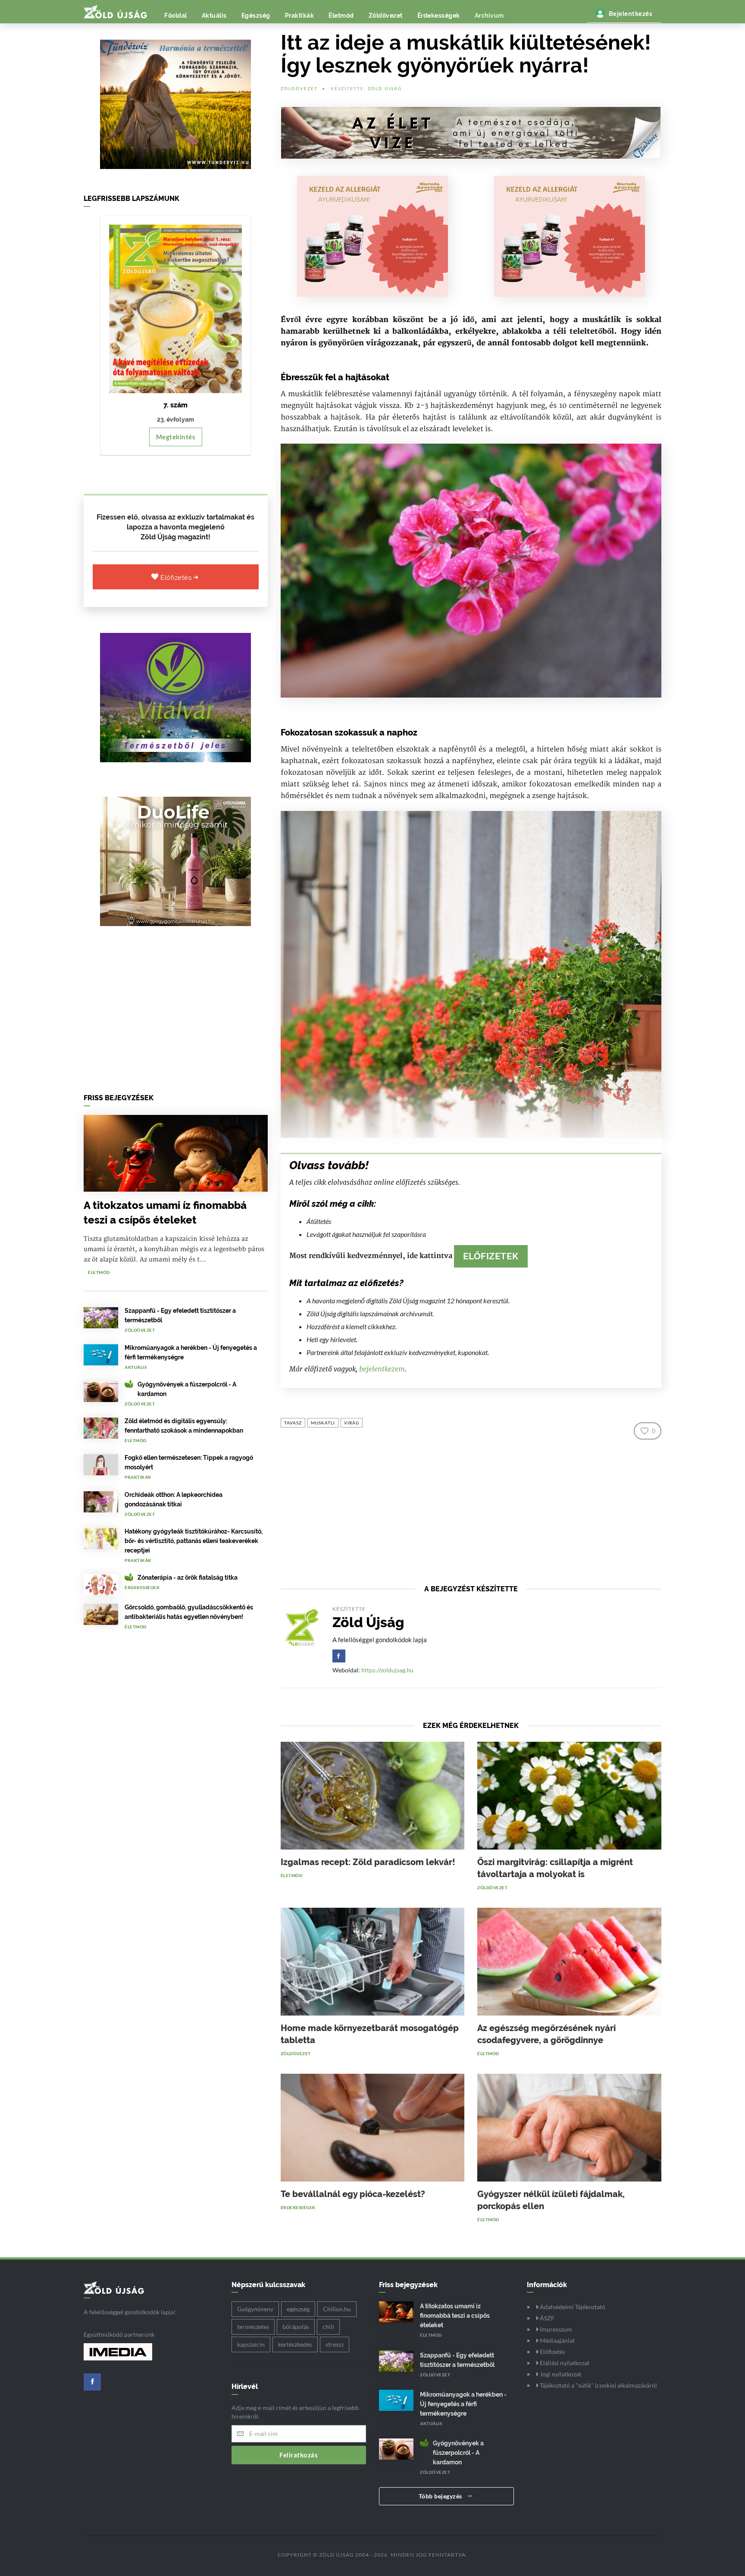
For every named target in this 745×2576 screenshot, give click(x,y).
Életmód (341, 16)
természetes (253, 2327)
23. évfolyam (175, 419)
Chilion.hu (337, 2309)
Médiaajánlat (557, 2340)
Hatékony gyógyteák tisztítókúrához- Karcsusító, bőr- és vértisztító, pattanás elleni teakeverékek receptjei (194, 1541)
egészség (298, 2309)
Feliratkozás (299, 2455)
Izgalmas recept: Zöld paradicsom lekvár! (368, 1862)
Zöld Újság (385, 88)
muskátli (323, 1423)
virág (352, 1423)
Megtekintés (176, 437)
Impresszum (555, 2329)
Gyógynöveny (255, 2309)
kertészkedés (295, 2344)
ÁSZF (546, 2318)
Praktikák (300, 16)
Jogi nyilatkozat (560, 2374)
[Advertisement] (176, 1012)
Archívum (489, 16)
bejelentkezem (382, 1369)
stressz (335, 2344)
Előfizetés (177, 578)
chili (328, 2327)
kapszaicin (251, 2344)
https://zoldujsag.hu (387, 1670)
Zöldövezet (386, 16)
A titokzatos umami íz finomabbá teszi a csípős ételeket (455, 2316)
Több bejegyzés (441, 2496)
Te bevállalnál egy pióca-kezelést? (353, 2194)
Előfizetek (491, 1256)
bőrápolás (296, 2327)
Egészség (256, 16)
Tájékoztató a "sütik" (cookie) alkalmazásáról (598, 2385)
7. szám (175, 405)
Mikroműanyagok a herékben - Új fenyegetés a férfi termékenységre (463, 2404)
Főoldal (176, 16)
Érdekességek (439, 16)
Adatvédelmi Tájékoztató (572, 2307)
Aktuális (214, 16)
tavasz (293, 1423)
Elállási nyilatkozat (564, 2363)
